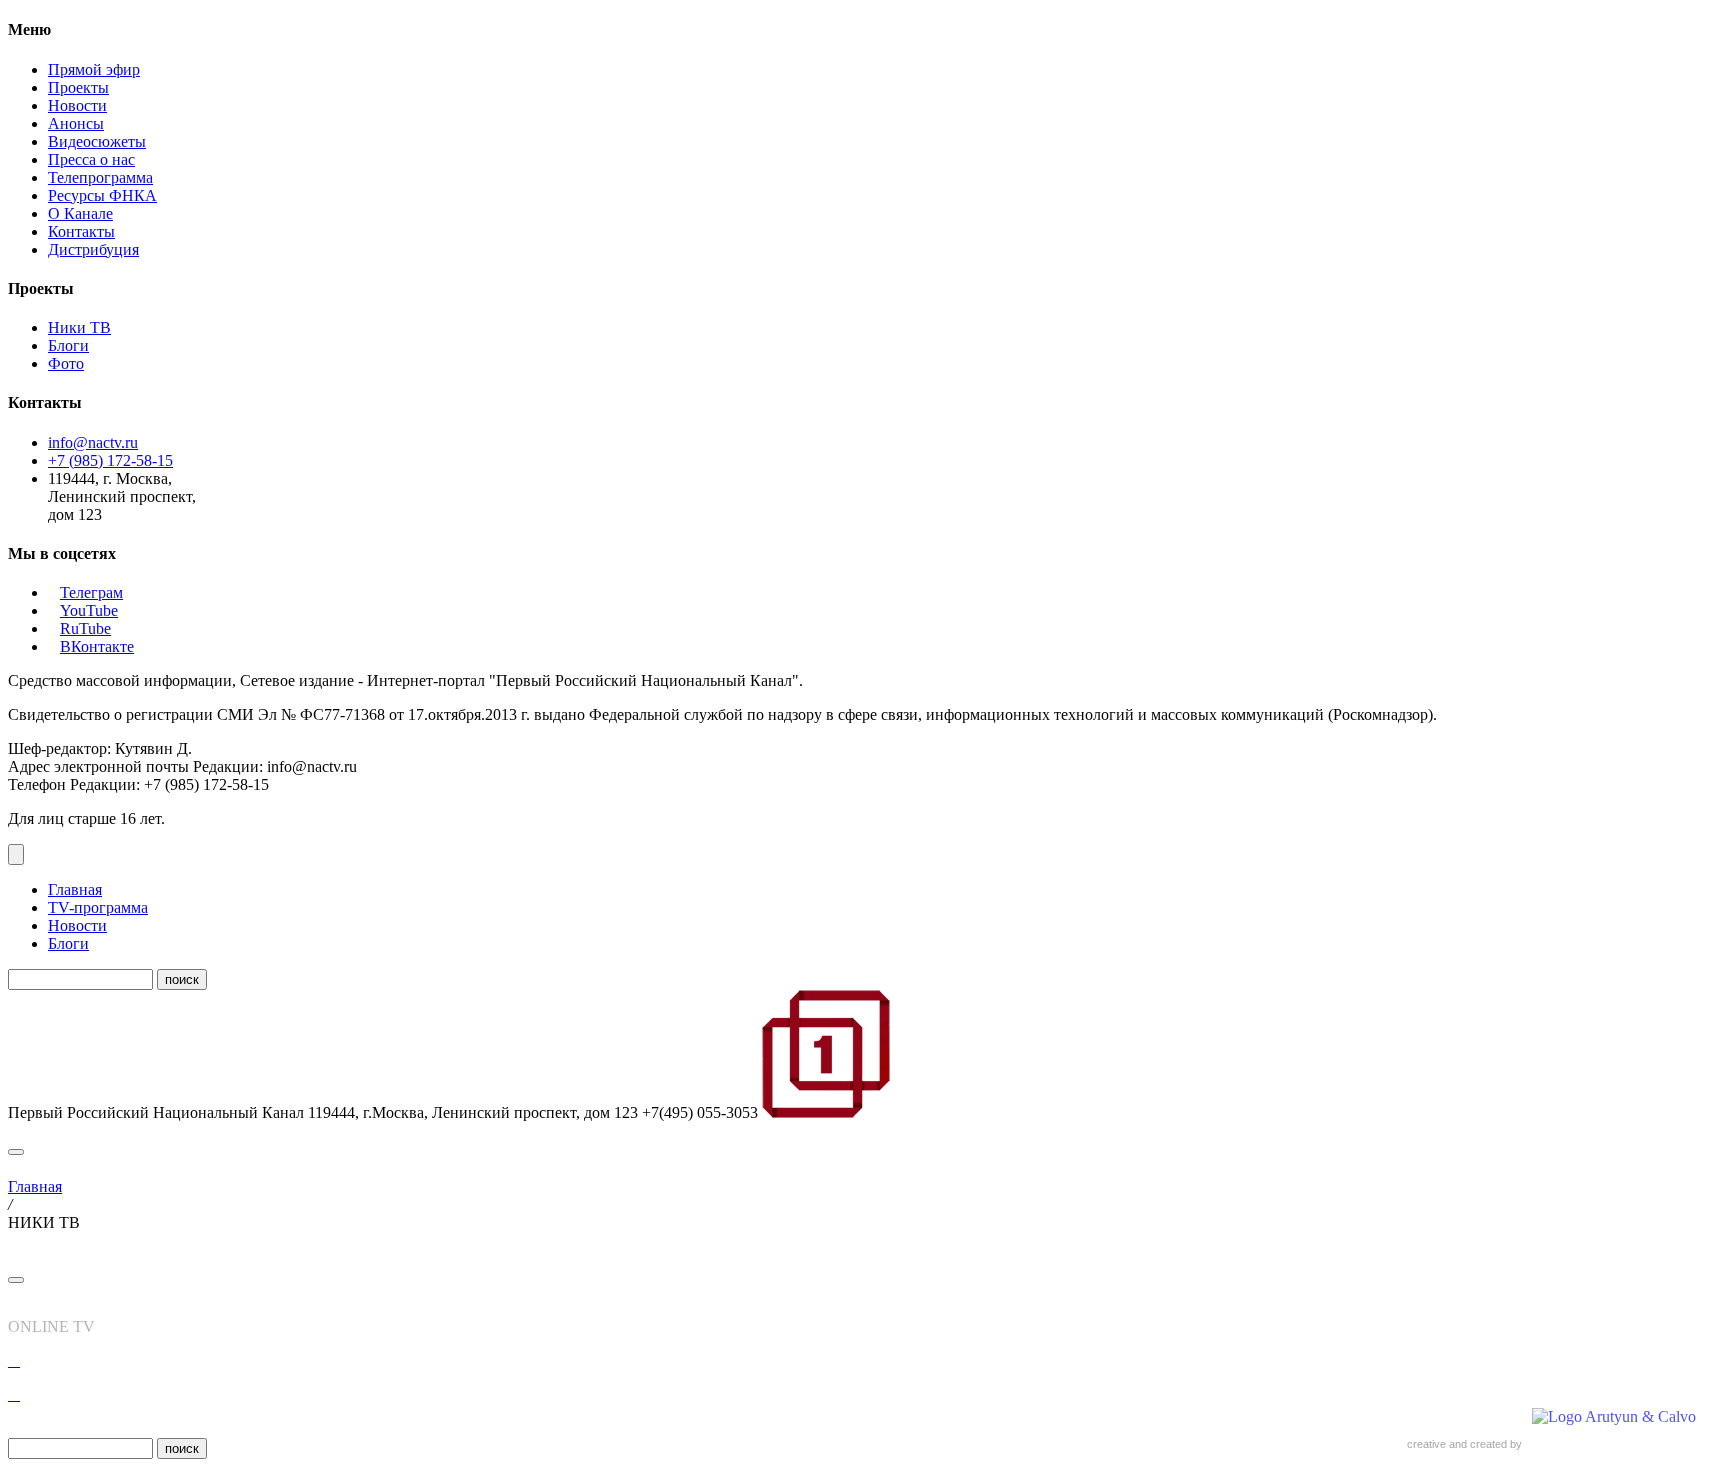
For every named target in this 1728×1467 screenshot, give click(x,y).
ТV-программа (98, 907)
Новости (77, 105)
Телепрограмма (100, 177)
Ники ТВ (79, 327)
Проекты (78, 87)
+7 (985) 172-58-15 (110, 460)
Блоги (68, 345)
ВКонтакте (97, 646)
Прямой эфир (94, 69)
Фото (66, 363)
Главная (75, 889)
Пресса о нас (91, 159)
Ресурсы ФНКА (102, 195)
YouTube (89, 610)
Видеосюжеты (97, 141)
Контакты (81, 231)
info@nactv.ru (93, 442)
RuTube (85, 628)
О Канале (80, 213)
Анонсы (76, 123)
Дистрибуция (93, 249)
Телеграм (91, 592)
